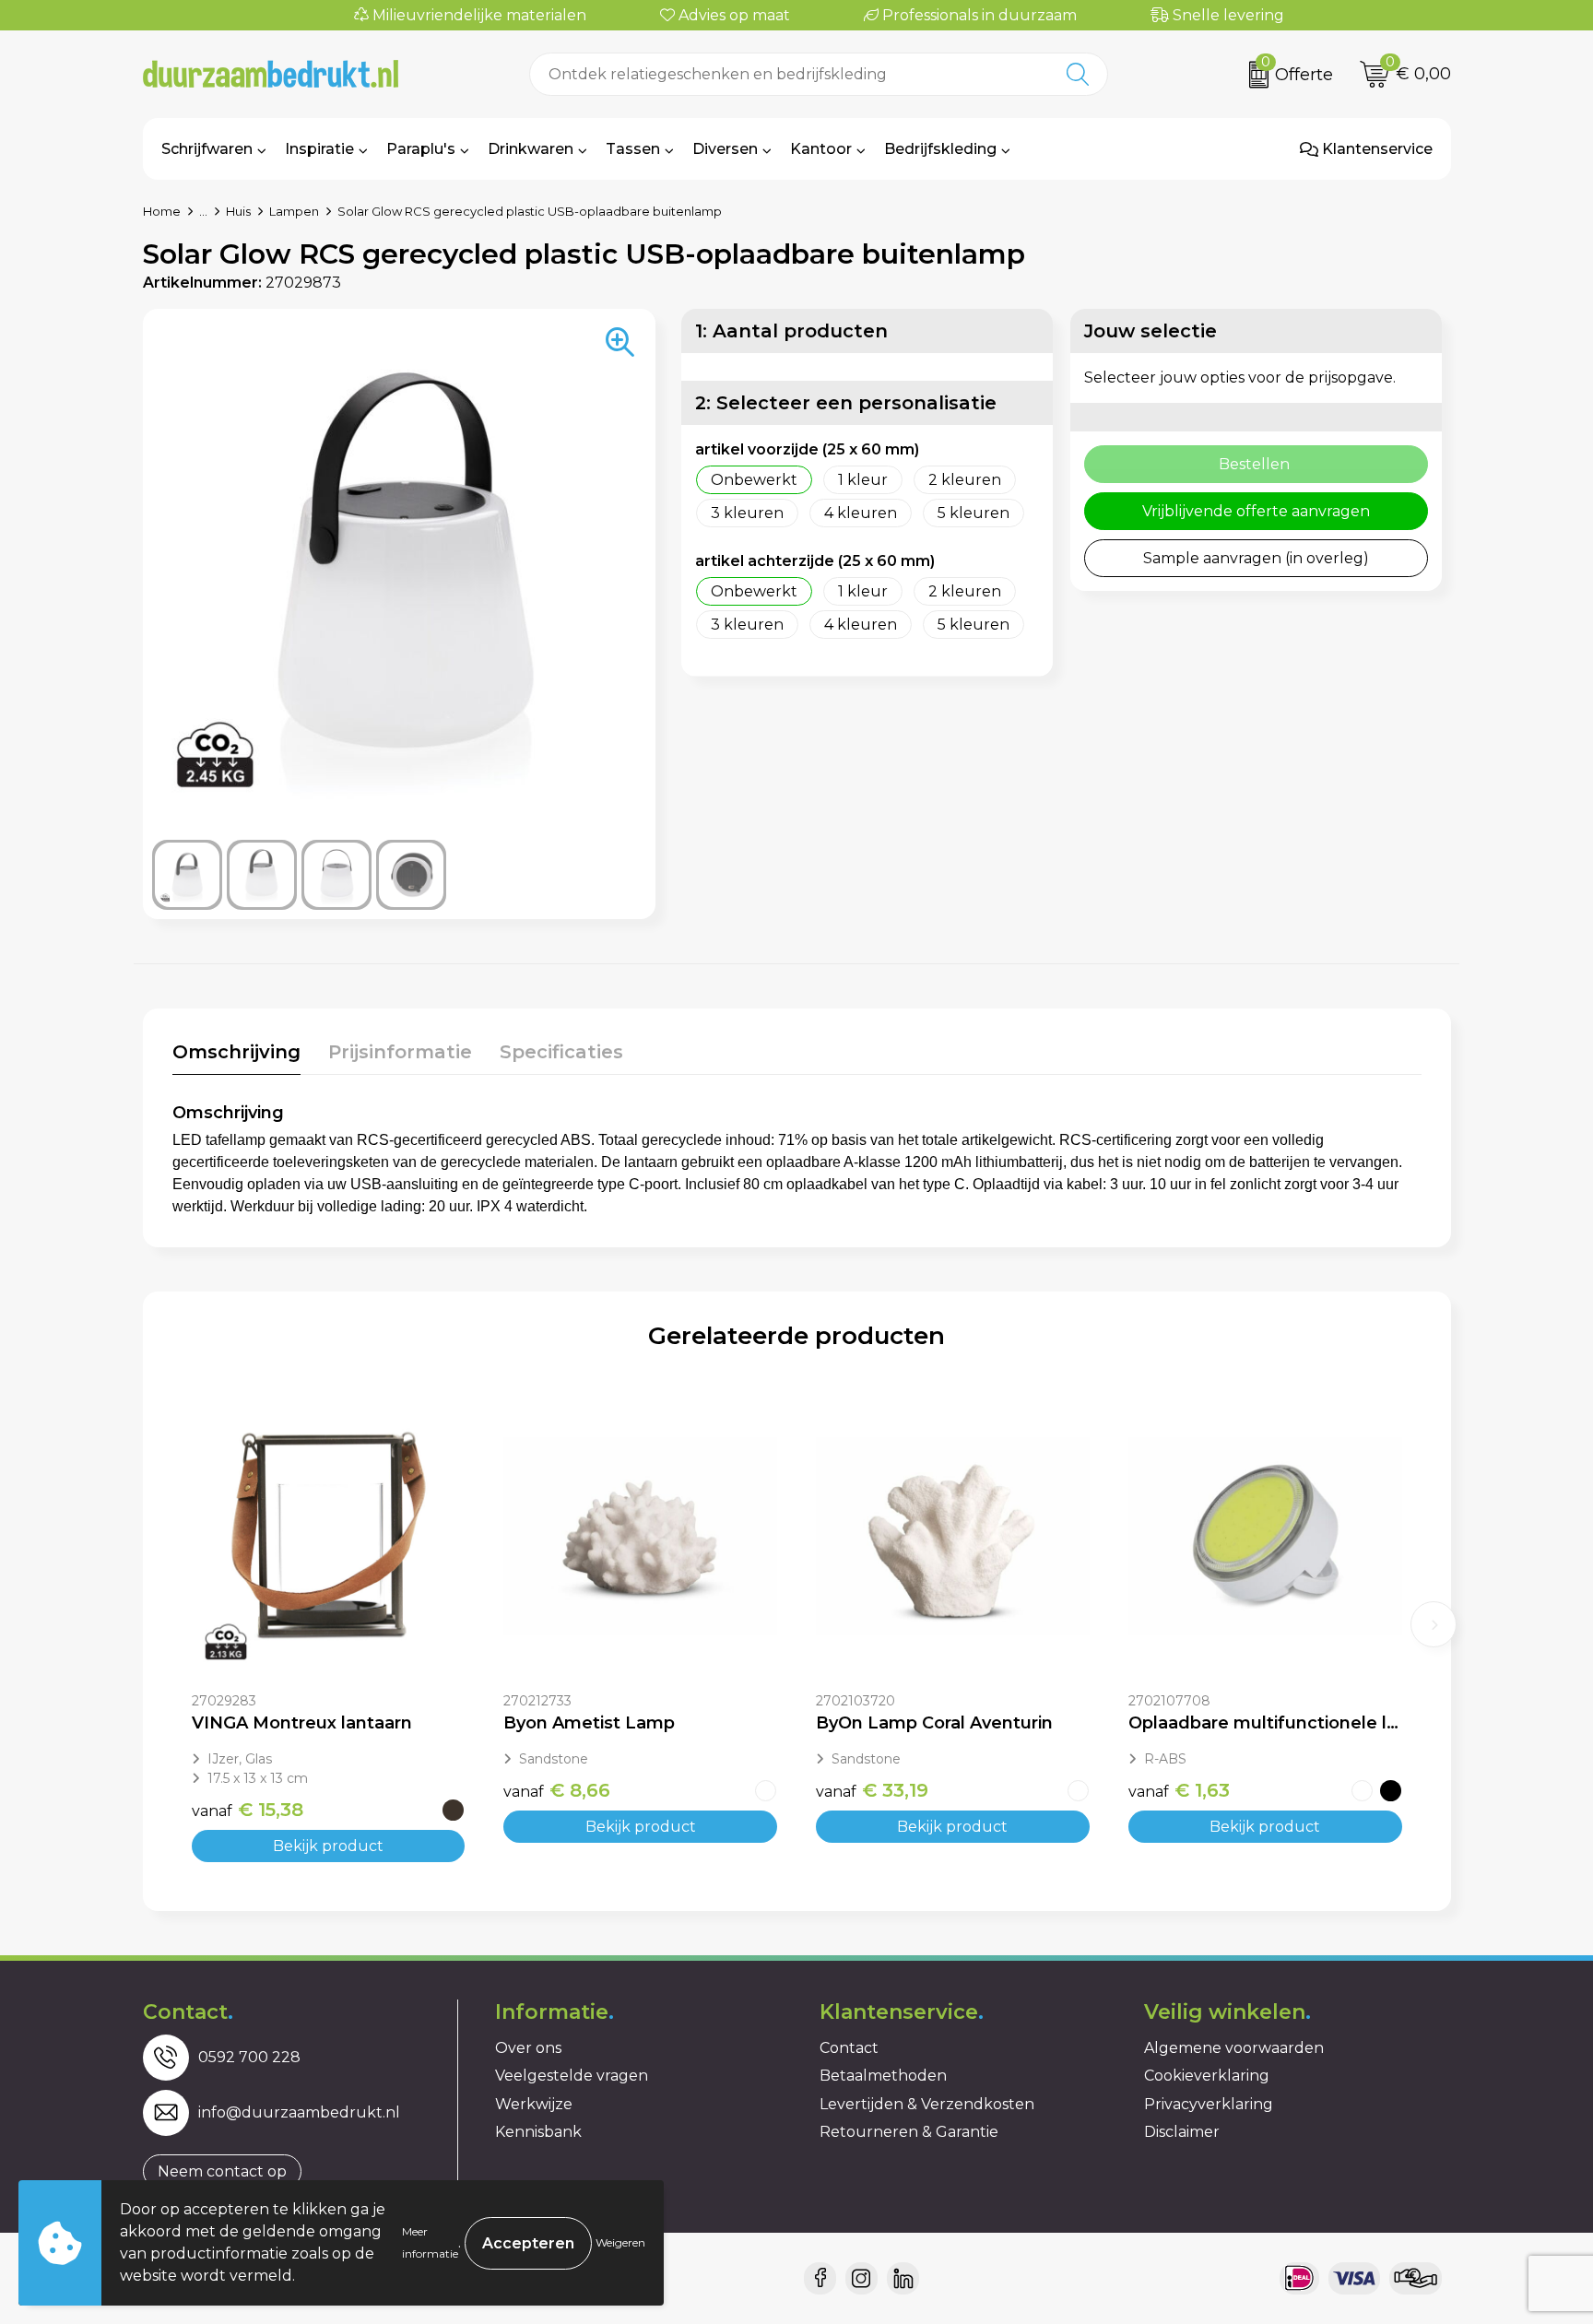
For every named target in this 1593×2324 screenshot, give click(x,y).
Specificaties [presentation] (561, 1052)
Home (162, 211)
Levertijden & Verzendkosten (927, 2104)
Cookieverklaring (1207, 2076)
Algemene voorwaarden (1234, 2048)
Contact (849, 2048)
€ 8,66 (557, 1790)
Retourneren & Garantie (909, 2132)
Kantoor (821, 149)
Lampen (294, 211)
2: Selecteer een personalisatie (846, 403)
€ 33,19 (872, 1790)
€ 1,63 (1179, 1790)
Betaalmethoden (883, 2076)
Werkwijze (534, 2104)
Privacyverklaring (1209, 2104)
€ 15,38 (248, 1810)
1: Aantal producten (791, 331)
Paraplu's (421, 149)
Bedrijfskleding (940, 149)
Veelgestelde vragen (572, 2076)
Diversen (725, 149)
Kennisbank (538, 2132)
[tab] (236, 1056)
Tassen (633, 149)
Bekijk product (328, 1846)
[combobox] (789, 74)
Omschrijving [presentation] (236, 1052)
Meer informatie (430, 2242)
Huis (238, 211)
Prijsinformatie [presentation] (400, 1052)
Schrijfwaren (207, 149)
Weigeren (620, 2242)
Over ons (528, 2048)
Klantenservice (1375, 149)
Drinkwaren (531, 149)
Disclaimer (1182, 2132)
